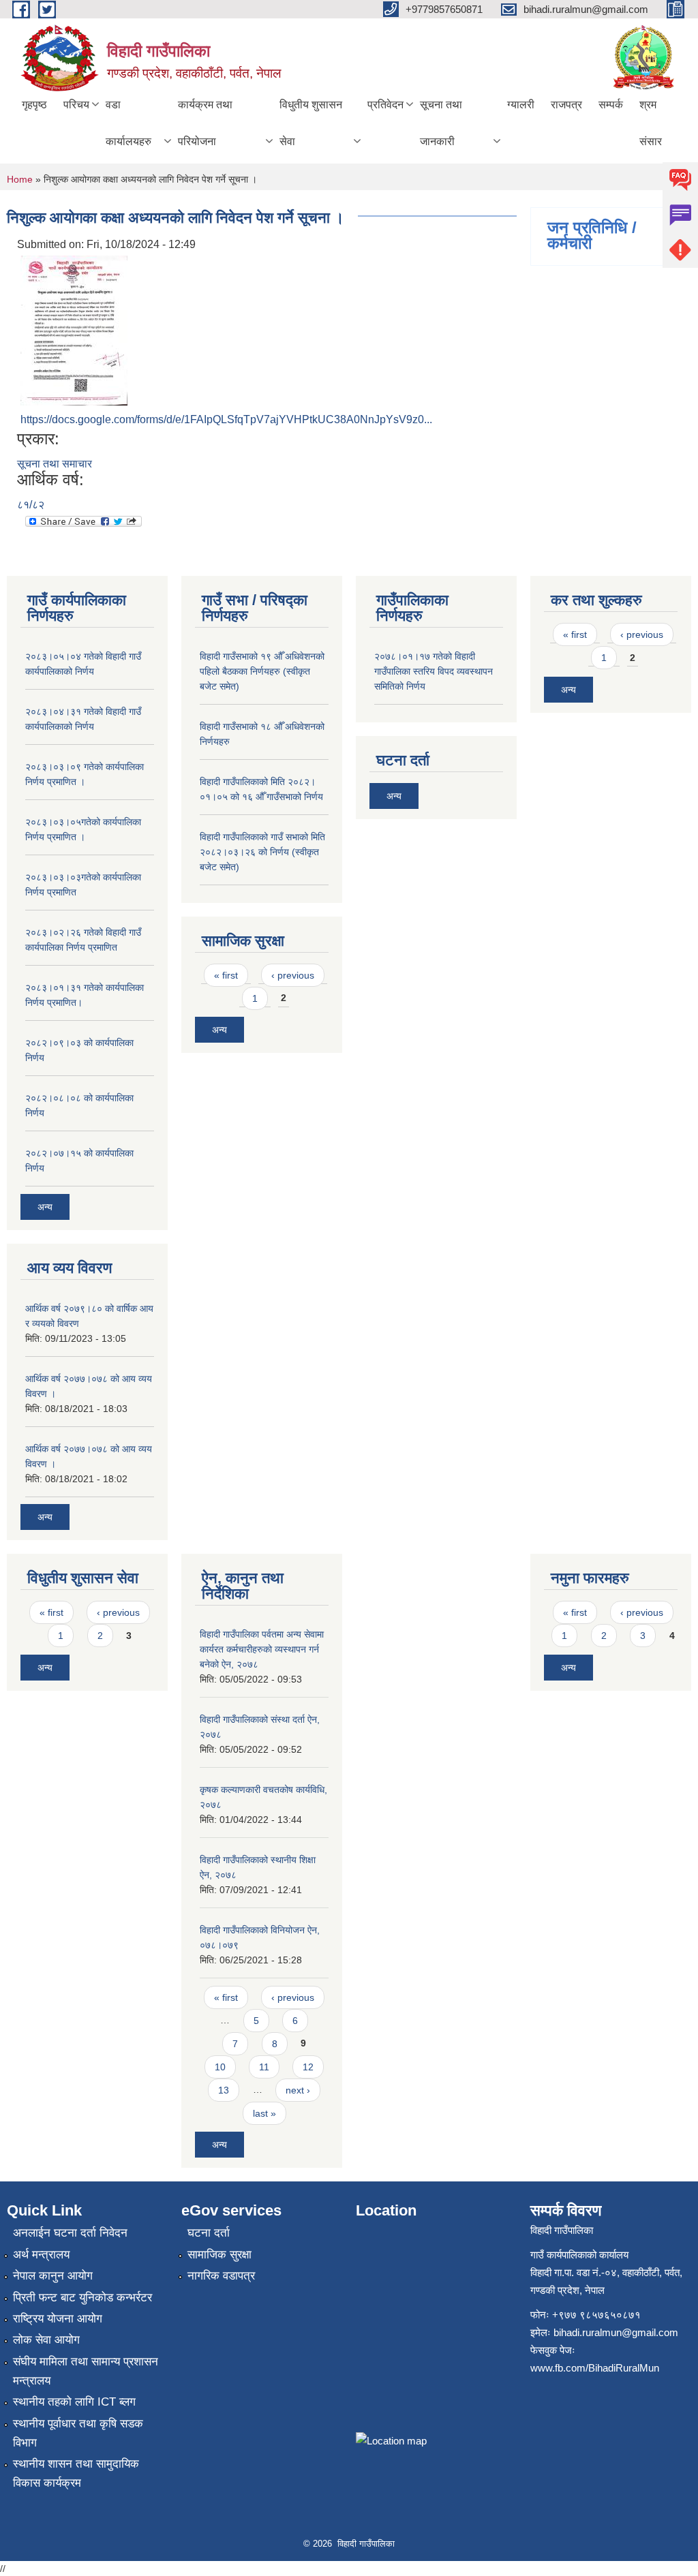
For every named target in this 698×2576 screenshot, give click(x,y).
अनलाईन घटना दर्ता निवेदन (70, 2233)
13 (224, 2090)
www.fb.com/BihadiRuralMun (595, 2368)
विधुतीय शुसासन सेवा (311, 123)
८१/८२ (31, 505)
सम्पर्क (611, 105)
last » (264, 2113)
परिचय (76, 105)
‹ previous (293, 975)
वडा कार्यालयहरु (128, 123)
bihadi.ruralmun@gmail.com (616, 2332)
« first (226, 975)
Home (20, 179)
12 (308, 2067)
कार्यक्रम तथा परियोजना (205, 123)
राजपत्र (566, 105)
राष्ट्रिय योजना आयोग (58, 2319)
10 (220, 2067)
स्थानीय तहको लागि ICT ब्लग (74, 2402)
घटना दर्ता (209, 2233)
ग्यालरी (521, 105)
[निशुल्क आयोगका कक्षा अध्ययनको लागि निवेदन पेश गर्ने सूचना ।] (74, 329)
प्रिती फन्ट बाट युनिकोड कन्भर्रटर (82, 2298)
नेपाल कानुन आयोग (53, 2276)
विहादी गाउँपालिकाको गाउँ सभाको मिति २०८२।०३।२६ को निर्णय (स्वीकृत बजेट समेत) (262, 852)
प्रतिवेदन (385, 105)
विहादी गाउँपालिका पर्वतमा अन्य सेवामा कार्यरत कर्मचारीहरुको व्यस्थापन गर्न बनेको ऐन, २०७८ (262, 1649)
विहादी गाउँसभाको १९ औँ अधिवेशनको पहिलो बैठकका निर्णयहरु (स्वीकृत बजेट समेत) (262, 671)
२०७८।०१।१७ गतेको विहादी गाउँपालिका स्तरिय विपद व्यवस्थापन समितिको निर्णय (434, 671)
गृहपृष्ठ (34, 105)
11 (264, 2067)
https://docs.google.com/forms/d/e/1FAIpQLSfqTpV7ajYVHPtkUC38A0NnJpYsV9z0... (226, 419)
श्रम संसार (651, 123)
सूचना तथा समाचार (55, 464)
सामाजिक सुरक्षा (219, 2255)
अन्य (45, 1207)
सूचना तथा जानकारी (441, 123)
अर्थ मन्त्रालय (41, 2255)
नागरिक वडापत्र (221, 2276)
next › (298, 2090)
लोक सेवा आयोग (46, 2340)
